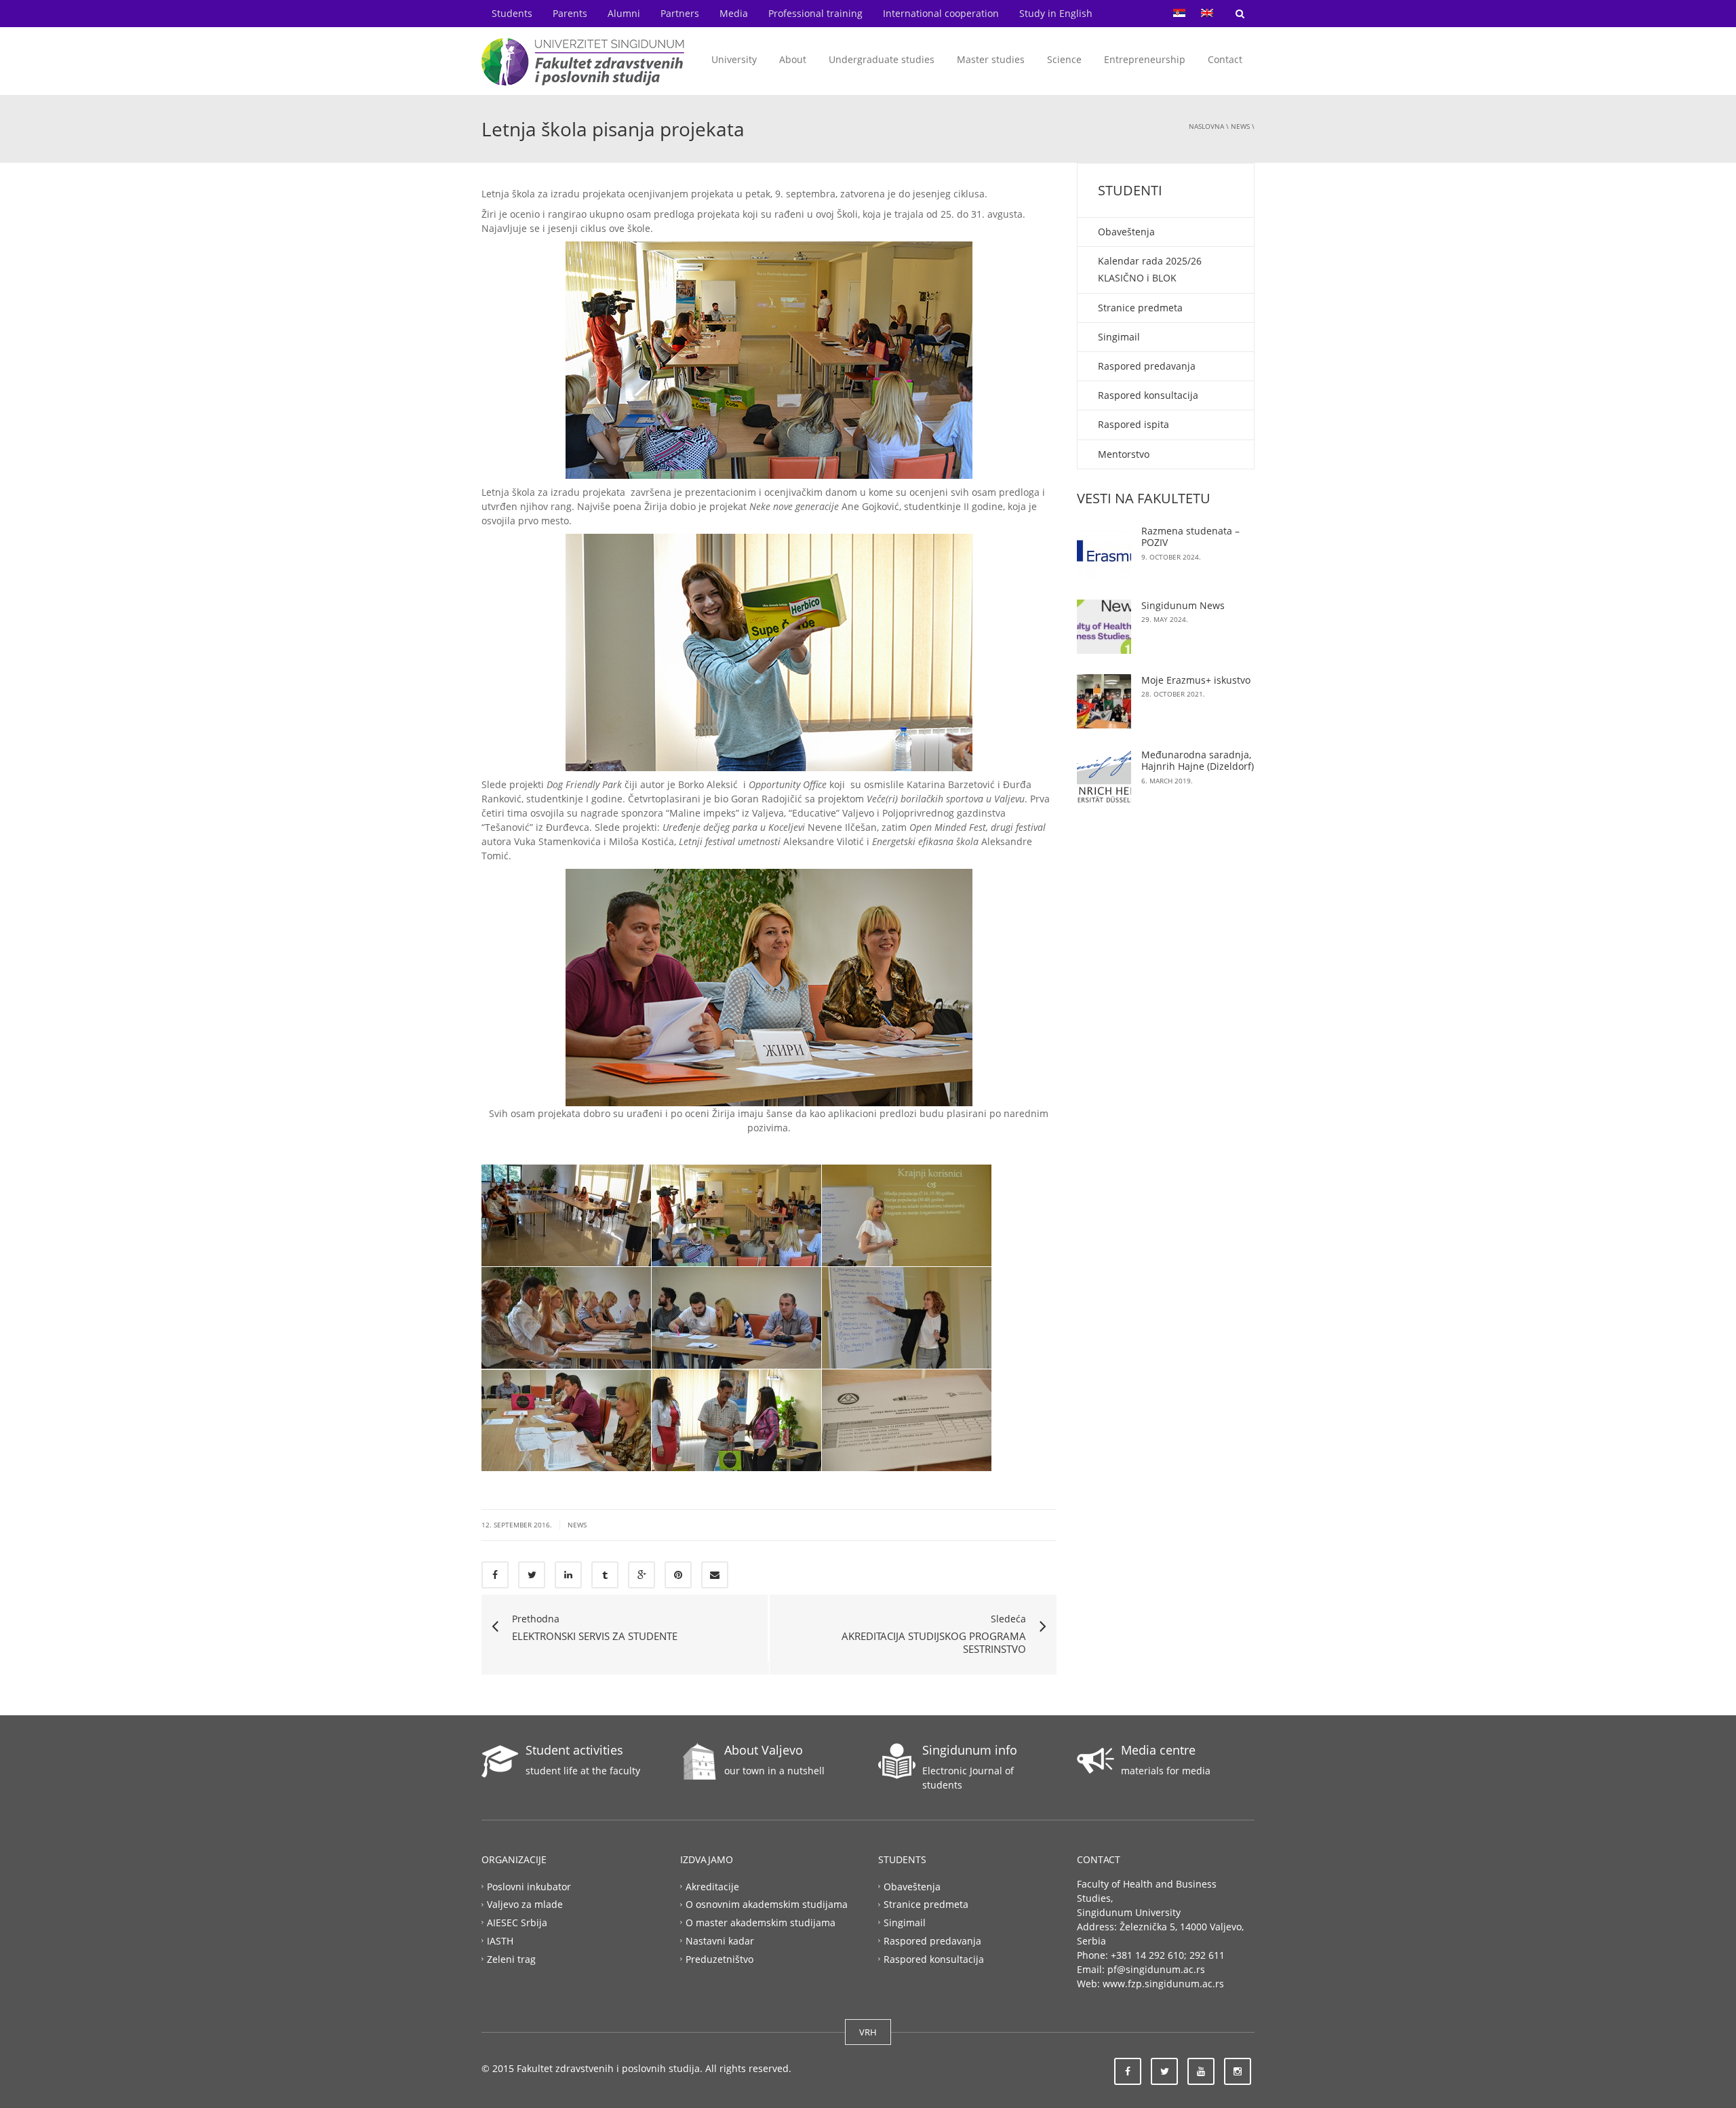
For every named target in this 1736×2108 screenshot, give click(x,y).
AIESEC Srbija (517, 1922)
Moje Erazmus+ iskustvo (1196, 680)
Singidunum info (970, 1750)
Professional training (815, 13)
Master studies (991, 59)
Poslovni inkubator (529, 1886)
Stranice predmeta (1140, 308)
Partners (680, 13)
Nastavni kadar (720, 1941)
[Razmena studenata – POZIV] (1104, 552)
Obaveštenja (1126, 232)
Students (512, 13)
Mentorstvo (1124, 454)
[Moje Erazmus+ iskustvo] (1104, 701)
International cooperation (941, 13)
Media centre (1158, 1750)
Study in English (1056, 13)
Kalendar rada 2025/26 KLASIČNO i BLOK (1150, 269)
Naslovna (1206, 126)
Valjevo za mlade (525, 1904)
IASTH (500, 1941)
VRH (868, 2032)
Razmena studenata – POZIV (1190, 537)
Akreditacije (712, 1886)
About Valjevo (764, 1750)
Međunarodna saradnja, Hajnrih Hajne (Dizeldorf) (1198, 761)
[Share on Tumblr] (605, 1575)
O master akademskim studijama (761, 1922)
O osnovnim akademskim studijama (767, 1904)
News (1240, 126)
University (734, 59)
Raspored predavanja (1147, 366)
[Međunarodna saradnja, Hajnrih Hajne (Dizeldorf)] (1104, 776)
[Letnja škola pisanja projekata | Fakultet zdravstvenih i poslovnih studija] (583, 61)
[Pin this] (678, 1575)
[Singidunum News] (1104, 627)
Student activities (574, 1750)
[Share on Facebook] (495, 1575)
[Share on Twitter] (532, 1575)
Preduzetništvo (719, 1959)
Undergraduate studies (882, 59)
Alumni (624, 13)
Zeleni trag (511, 1959)
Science (1064, 59)
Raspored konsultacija (1148, 395)
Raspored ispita (1133, 424)
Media (734, 13)
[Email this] (715, 1575)
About (793, 59)
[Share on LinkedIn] (568, 1575)
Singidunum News (1183, 605)
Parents (570, 13)
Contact (1225, 59)
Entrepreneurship (1145, 59)
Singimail (1119, 337)
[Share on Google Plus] (642, 1575)
